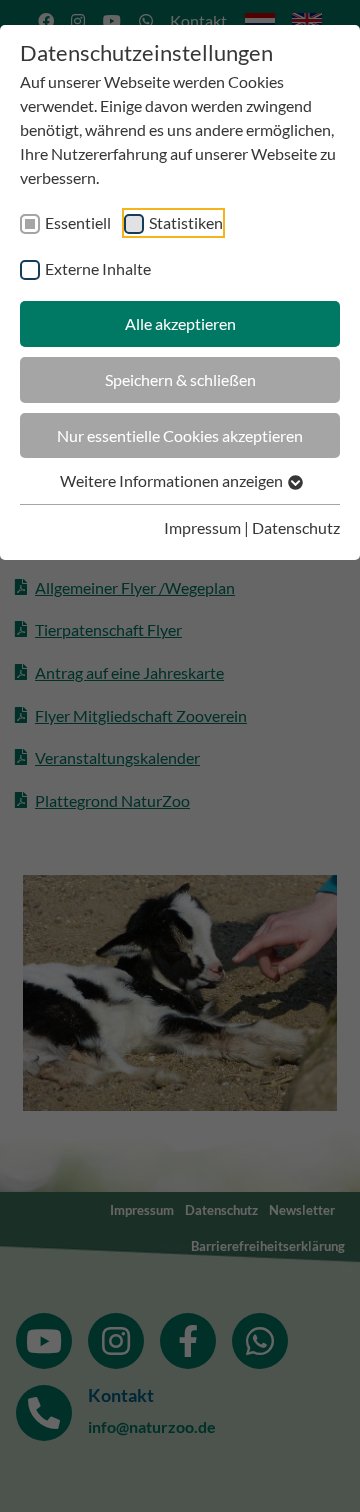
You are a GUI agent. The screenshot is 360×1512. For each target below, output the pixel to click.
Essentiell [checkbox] (78, 222)
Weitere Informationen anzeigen (173, 480)
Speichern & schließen (180, 379)
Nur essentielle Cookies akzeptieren (180, 435)
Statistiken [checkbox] (186, 222)
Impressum (202, 527)
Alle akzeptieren (180, 323)
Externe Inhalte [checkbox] (98, 268)
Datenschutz (296, 527)
